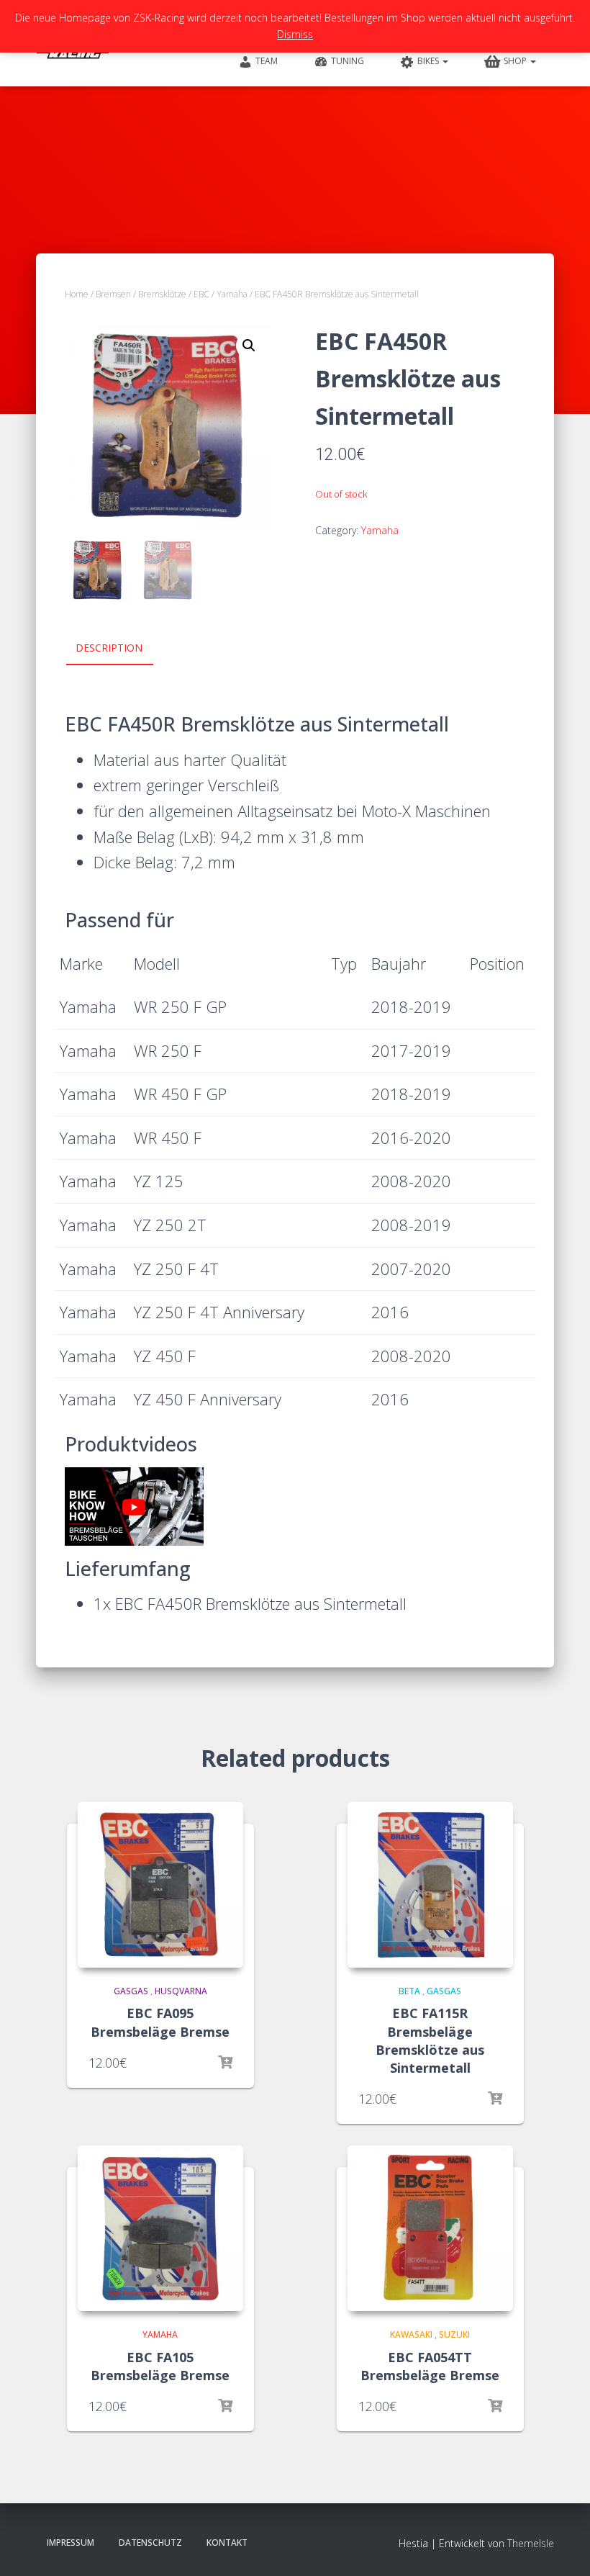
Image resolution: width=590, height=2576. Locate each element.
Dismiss (295, 34)
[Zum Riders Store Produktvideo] (134, 1507)
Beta (409, 1991)
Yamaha (232, 294)
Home (77, 294)
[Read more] (225, 2063)
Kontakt (227, 2543)
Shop (516, 61)
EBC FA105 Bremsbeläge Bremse (160, 2366)
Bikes (429, 61)
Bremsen (113, 294)
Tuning (348, 61)
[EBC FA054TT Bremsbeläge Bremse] (430, 2228)
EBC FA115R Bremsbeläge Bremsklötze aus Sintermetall (430, 2040)
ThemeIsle (531, 2543)
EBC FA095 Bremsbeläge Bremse (160, 2022)
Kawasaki (411, 2334)
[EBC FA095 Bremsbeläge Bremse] (160, 1885)
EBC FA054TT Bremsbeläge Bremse (430, 2366)
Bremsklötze (162, 294)
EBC (201, 294)
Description (109, 648)
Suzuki (454, 2334)
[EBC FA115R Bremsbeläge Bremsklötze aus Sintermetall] (430, 1885)
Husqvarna (181, 1991)
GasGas (131, 1991)
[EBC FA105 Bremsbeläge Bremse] (160, 2228)
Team (267, 61)
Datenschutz (150, 2543)
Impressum (71, 2543)
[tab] (120, 649)
